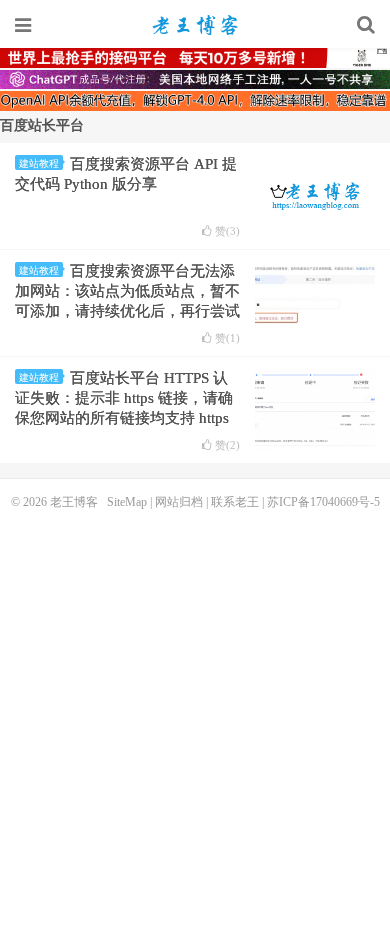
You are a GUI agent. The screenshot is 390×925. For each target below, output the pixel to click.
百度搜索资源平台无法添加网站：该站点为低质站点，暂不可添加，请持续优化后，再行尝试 (127, 291)
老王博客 (195, 25)
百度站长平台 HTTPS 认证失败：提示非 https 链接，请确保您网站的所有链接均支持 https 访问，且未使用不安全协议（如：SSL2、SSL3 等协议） (127, 418)
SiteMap (127, 502)
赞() (227, 231)
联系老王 (235, 502)
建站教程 (39, 163)
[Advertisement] (195, 715)
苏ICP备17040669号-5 (323, 502)
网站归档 (179, 502)
